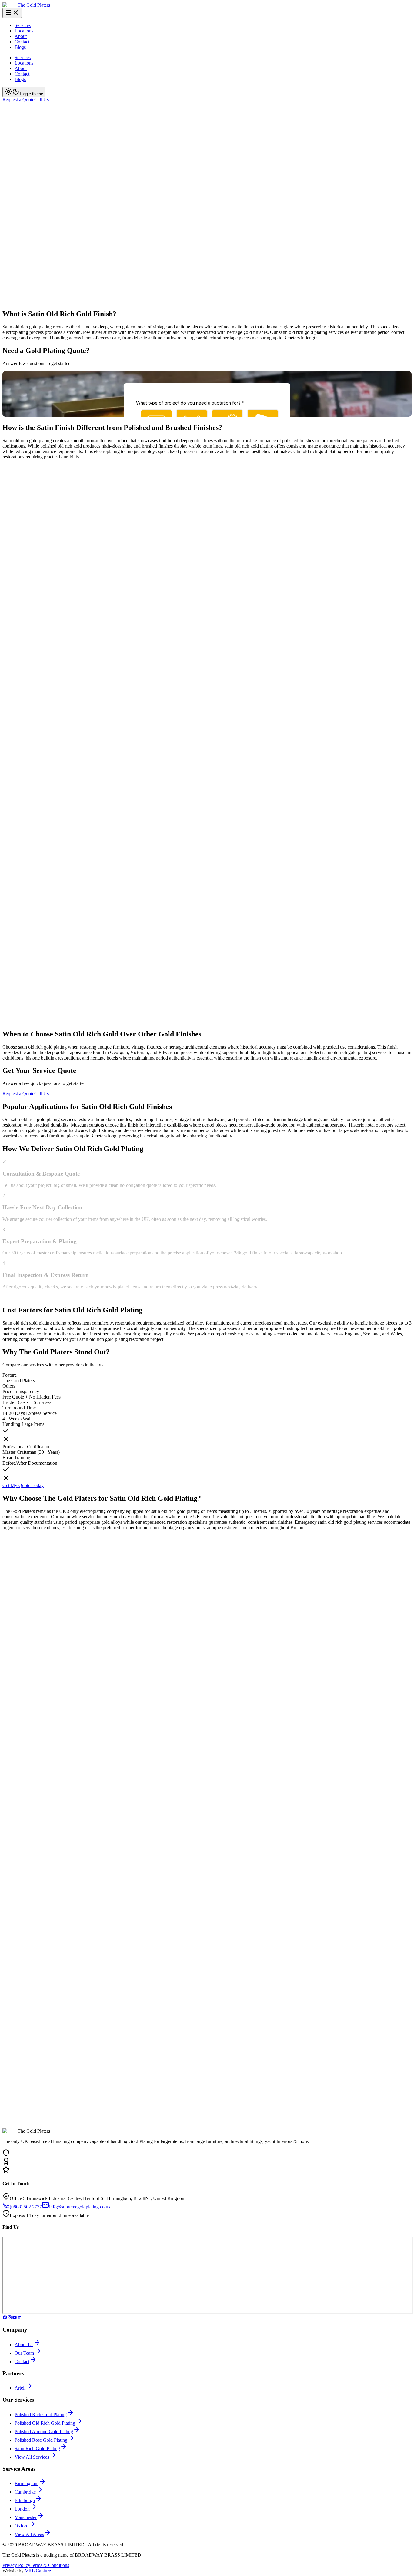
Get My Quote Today (23, 1485)
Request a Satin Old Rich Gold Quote (39, 238)
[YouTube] (15, 2318)
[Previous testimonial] (8, 1875)
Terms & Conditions (50, 2565)
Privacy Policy (16, 2565)
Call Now (92, 238)
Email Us (45, 1947)
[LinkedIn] (19, 2318)
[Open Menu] (12, 13)
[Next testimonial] (8, 1885)
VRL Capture (38, 2571)
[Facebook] (5, 2318)
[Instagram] (10, 2318)
